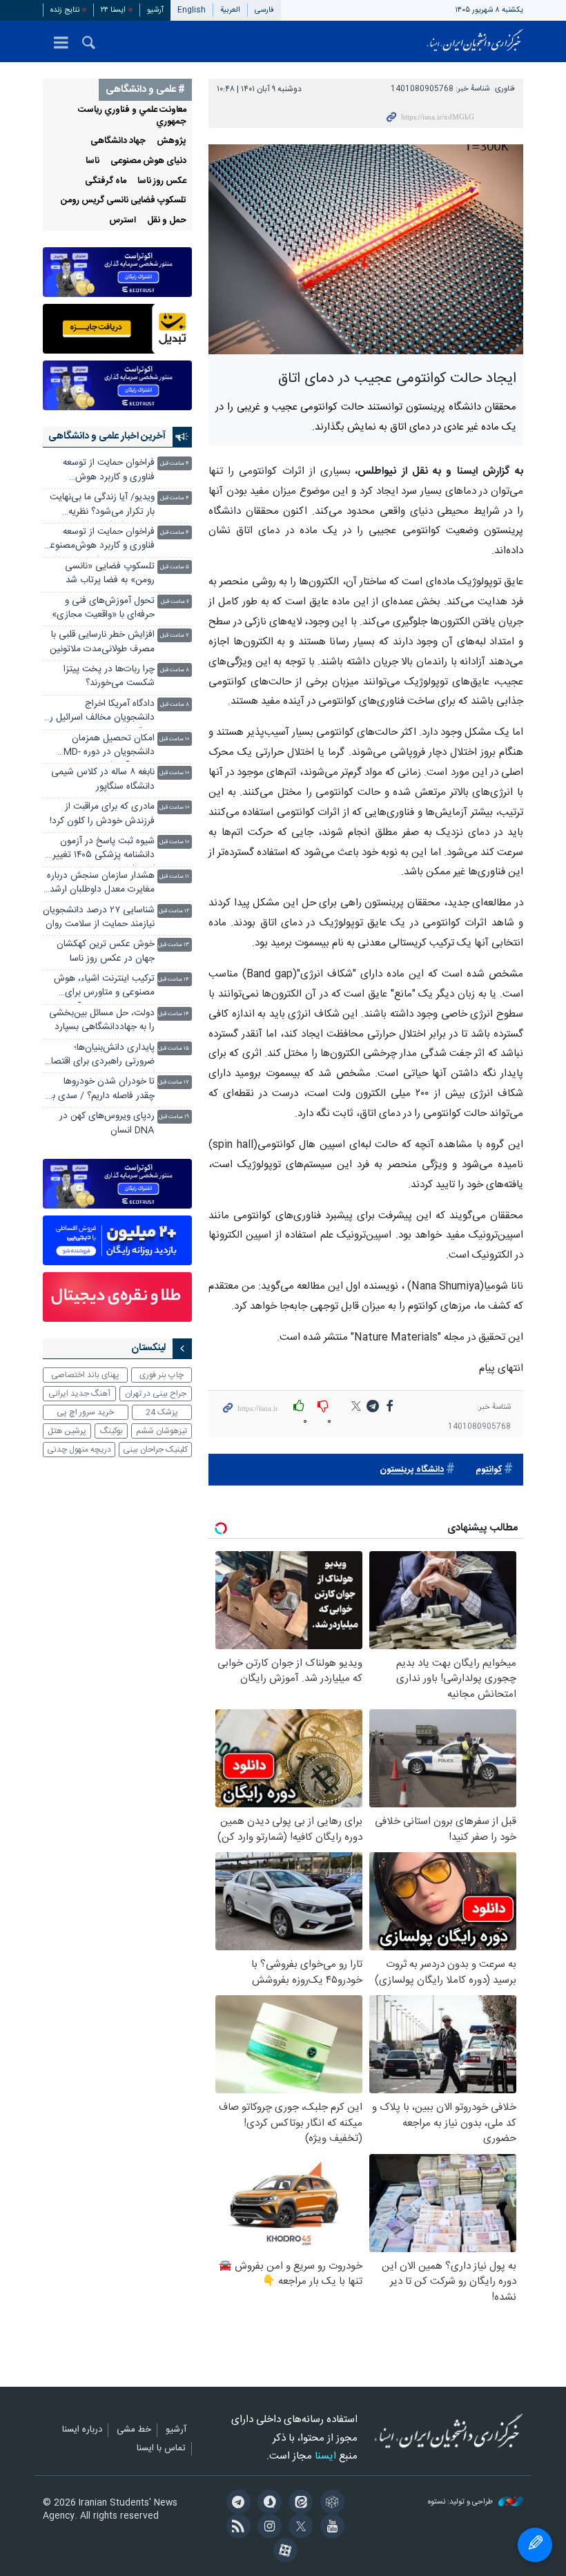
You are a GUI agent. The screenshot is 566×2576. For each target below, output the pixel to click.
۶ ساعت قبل (175, 602)
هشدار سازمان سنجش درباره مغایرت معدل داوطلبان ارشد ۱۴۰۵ (101, 884)
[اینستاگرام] (267, 2528)
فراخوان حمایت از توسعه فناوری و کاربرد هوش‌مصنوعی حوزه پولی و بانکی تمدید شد (99, 540)
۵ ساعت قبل (175, 567)
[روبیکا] (330, 2503)
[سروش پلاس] (267, 2503)
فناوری (505, 89)
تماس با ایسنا (161, 2449)
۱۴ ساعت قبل (174, 980)
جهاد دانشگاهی (118, 141)
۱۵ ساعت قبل (174, 1049)
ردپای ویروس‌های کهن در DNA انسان (107, 1123)
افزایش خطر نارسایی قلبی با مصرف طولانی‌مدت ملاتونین (102, 642)
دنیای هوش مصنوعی (148, 161)
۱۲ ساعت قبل (174, 911)
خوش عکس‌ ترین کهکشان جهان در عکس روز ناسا (106, 951)
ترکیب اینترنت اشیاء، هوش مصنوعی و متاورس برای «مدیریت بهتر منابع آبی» (104, 987)
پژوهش (172, 141)
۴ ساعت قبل (175, 464)
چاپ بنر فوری (162, 1375)
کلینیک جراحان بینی (155, 1450)
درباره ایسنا (82, 2430)
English (192, 10)
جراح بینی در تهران (156, 1394)
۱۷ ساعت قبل (174, 1083)
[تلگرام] (236, 2503)
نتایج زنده (65, 10)
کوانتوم (489, 1470)
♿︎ (535, 2545)
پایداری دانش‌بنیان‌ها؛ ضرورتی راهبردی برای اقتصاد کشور (100, 1056)
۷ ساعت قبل (175, 636)
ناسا (92, 161)
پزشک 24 (162, 1412)
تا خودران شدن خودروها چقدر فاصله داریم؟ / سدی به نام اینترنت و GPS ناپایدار (101, 1090)
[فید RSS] (236, 2528)
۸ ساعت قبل (175, 670)
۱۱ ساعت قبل (174, 877)
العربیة (230, 10)
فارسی (264, 10)
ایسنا (475, 41)
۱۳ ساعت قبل (174, 945)
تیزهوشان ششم (162, 1431)
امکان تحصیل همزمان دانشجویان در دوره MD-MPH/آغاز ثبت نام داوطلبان (103, 747)
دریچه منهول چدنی (79, 1450)
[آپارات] (283, 2552)
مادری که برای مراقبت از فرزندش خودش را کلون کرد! (102, 814)
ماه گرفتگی (106, 181)
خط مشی (134, 2430)
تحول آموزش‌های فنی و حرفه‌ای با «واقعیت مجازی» (103, 608)
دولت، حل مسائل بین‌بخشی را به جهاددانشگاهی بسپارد (102, 1020)
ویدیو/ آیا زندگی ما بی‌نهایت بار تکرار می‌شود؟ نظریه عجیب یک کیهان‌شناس (102, 506)
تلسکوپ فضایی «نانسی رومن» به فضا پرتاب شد (110, 574)
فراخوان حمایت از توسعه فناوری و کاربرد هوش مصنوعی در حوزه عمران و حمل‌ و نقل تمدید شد (107, 471)
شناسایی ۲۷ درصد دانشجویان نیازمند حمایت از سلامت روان (99, 917)
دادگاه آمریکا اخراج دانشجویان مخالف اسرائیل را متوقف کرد (101, 712)
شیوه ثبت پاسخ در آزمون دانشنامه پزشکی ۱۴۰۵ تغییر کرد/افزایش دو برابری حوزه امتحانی (104, 850)
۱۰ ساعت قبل (174, 739)
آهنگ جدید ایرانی (79, 1394)
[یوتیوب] (330, 2528)
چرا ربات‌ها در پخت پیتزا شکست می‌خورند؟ (109, 676)
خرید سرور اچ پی (85, 1412)
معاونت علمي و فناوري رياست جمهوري (132, 116)
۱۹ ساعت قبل (174, 1117)
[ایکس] (299, 2528)
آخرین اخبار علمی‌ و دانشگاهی (107, 436)
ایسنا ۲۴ (113, 10)
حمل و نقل (167, 221)
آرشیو (155, 10)
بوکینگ (111, 1431)
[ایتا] (299, 2503)
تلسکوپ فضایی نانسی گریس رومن (124, 201)
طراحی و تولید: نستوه (461, 2502)
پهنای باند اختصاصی (85, 1375)
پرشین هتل (67, 1431)
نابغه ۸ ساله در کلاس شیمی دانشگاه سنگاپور (103, 779)
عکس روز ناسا (162, 181)
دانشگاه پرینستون (412, 1470)
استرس (123, 221)
